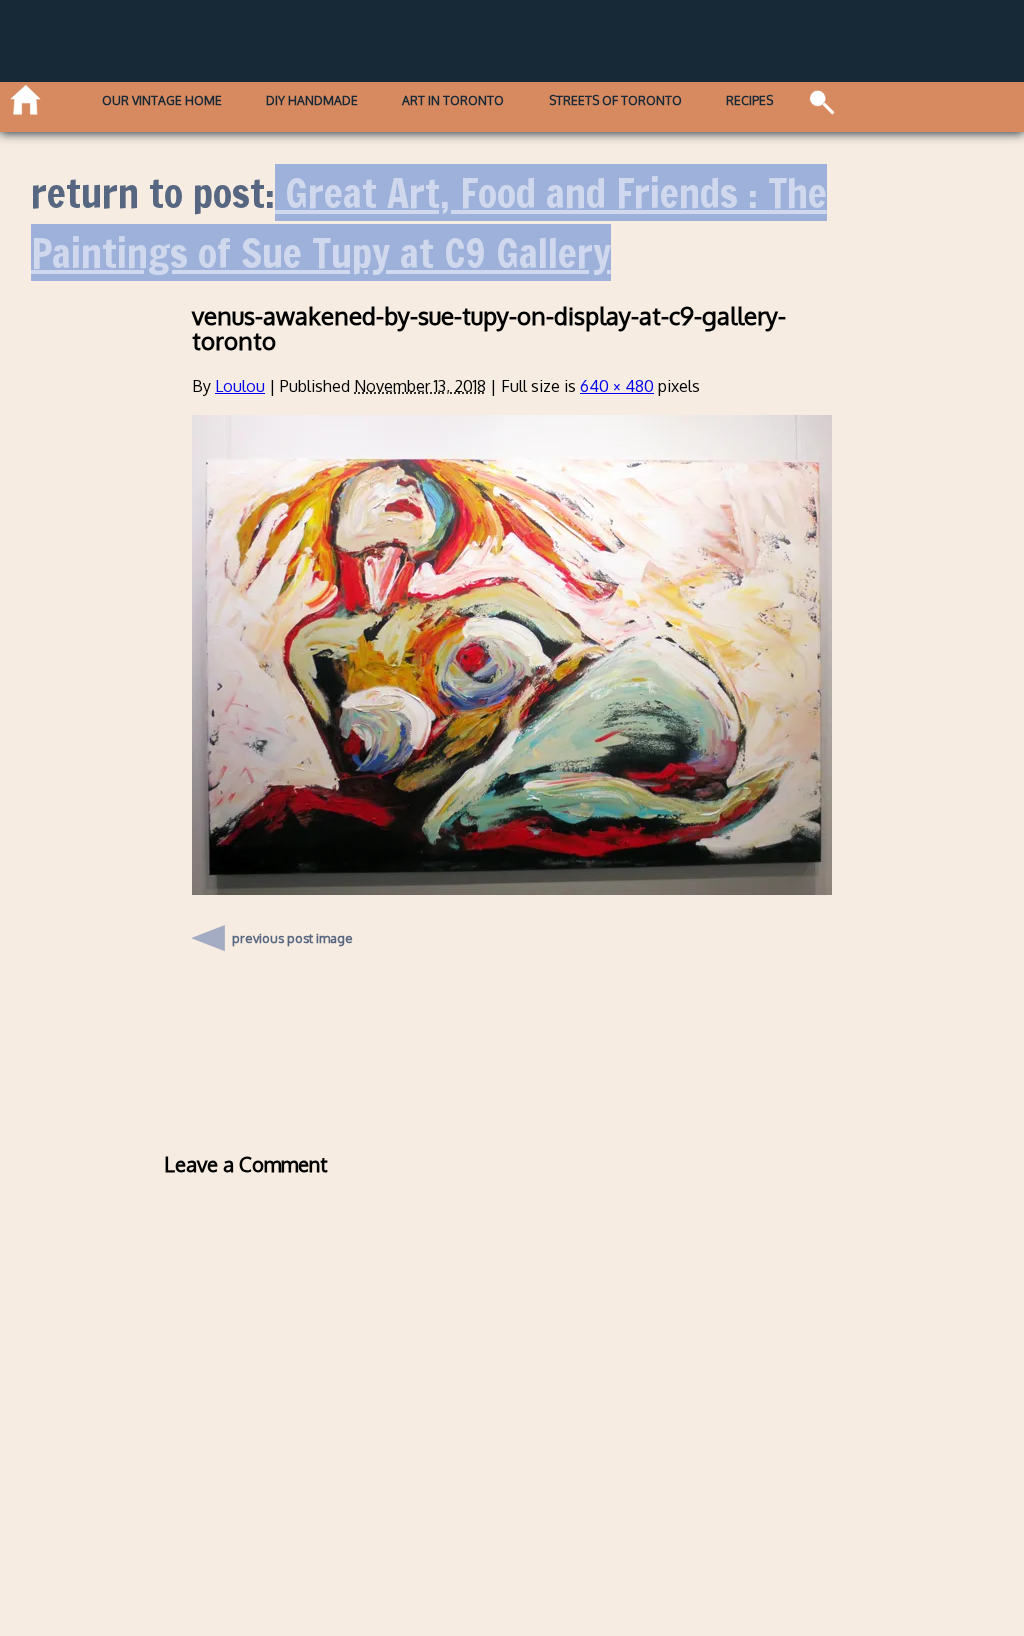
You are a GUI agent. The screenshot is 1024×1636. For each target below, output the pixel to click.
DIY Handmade (312, 101)
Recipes (749, 101)
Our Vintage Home (162, 101)
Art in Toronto (453, 101)
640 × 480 (617, 386)
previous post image (292, 933)
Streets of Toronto (615, 101)
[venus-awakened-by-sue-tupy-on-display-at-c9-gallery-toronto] (512, 889)
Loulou (240, 386)
